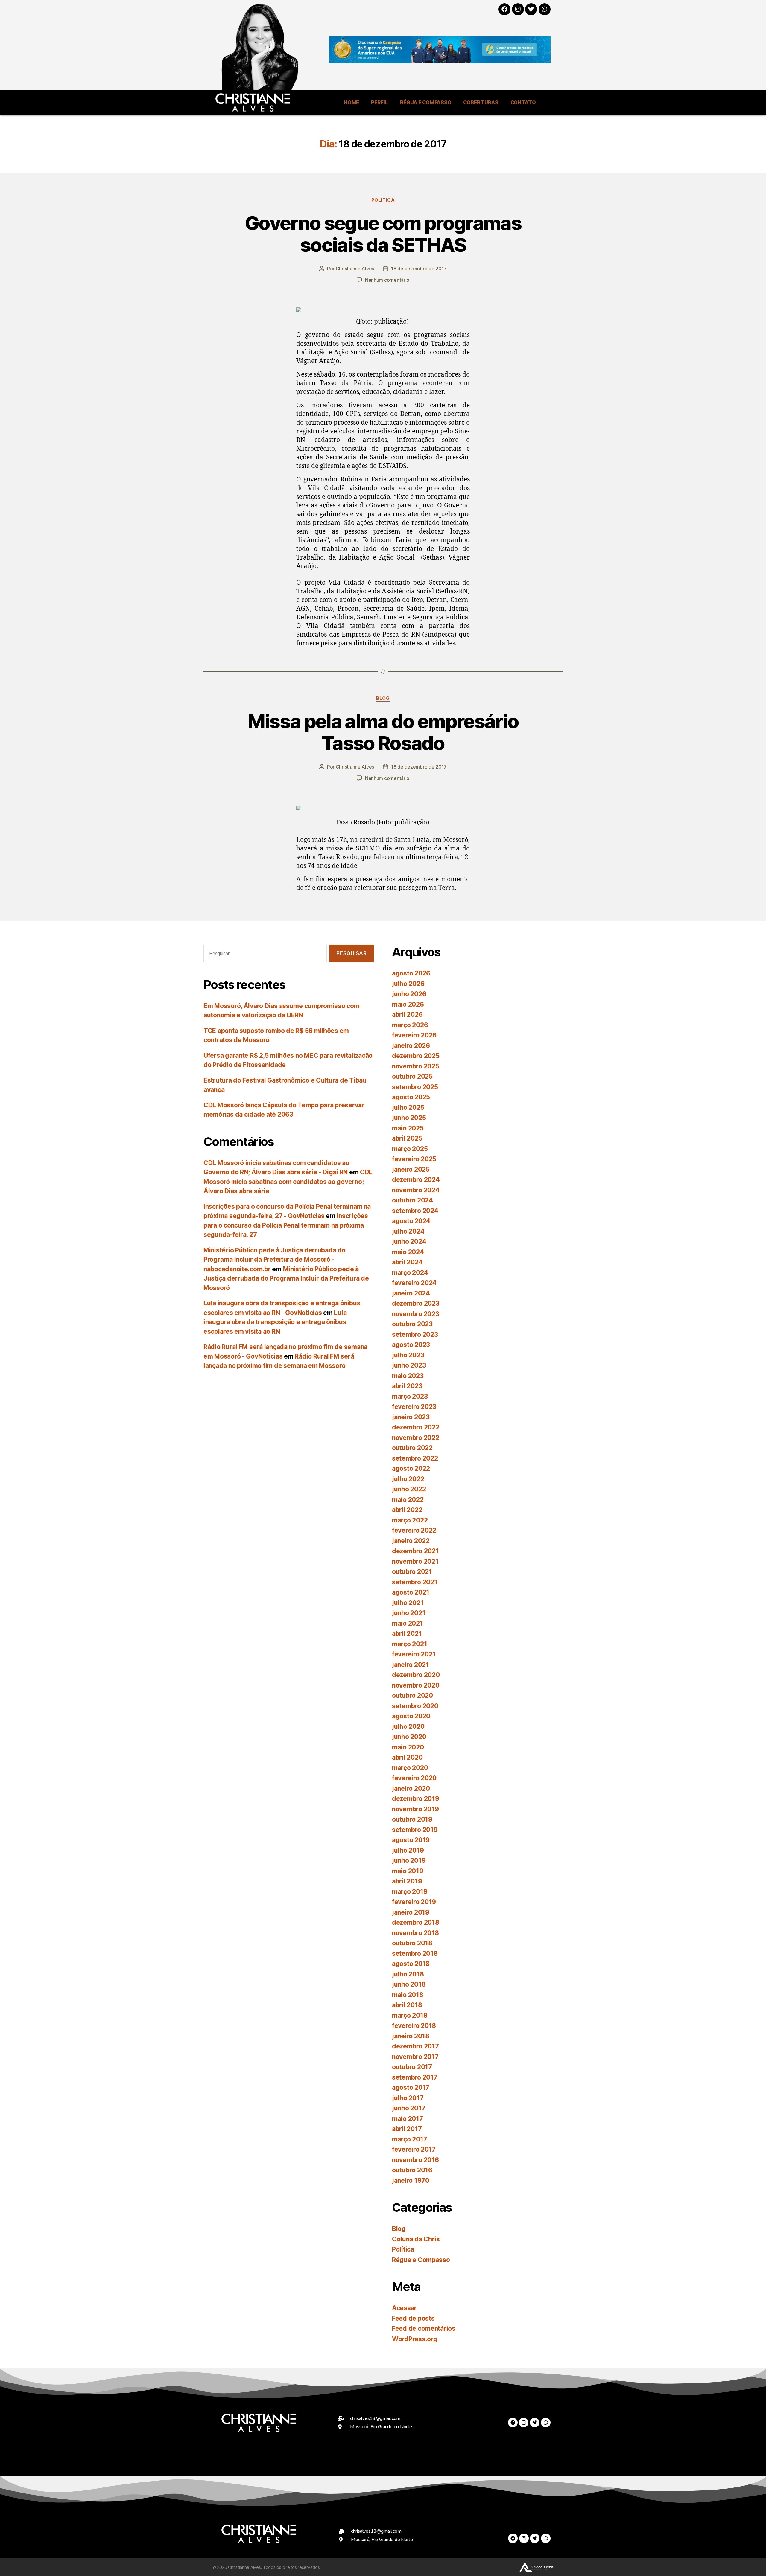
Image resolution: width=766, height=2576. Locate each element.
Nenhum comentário (387, 280)
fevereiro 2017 (414, 2149)
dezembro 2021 (415, 1551)
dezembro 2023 (416, 1303)
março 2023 (410, 1396)
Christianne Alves (355, 269)
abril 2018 (407, 2005)
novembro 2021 (415, 1561)
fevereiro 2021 (414, 1654)
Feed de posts (413, 2318)
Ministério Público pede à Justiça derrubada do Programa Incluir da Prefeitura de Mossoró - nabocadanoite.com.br (275, 1260)
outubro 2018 (412, 1943)
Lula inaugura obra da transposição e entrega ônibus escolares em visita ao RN (275, 1322)
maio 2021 (408, 1623)
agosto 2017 (411, 2088)
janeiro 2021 (411, 1665)
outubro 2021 (412, 1572)
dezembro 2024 (416, 1180)
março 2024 (410, 1273)
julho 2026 (408, 984)
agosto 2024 (411, 1221)
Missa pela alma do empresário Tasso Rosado (383, 732)
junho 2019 (409, 1861)
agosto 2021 (411, 1592)
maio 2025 (408, 1128)
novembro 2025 (416, 1066)
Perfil (379, 102)
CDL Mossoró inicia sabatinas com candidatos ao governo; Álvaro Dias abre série (288, 1182)
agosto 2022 (411, 1468)
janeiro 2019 (411, 1912)
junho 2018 (409, 1984)
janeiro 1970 (411, 2181)
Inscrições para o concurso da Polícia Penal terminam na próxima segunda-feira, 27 (286, 1225)
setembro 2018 (415, 1954)
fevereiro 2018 (414, 2026)
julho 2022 (408, 1479)
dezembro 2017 (415, 2046)
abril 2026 (407, 1015)
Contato (523, 102)
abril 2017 (407, 2129)
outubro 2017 (412, 2067)
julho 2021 (408, 1603)
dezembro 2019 (416, 1799)
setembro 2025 (415, 1087)
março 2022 (410, 1520)
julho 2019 (408, 1850)
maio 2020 (408, 1747)
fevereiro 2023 (414, 1407)
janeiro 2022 (411, 1541)
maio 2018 (408, 1995)
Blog (383, 698)
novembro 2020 (416, 1685)
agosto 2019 (411, 1840)
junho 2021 (409, 1613)
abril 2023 (407, 1386)
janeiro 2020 (411, 1788)
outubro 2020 (412, 1695)
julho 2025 (408, 1108)
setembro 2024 (415, 1211)
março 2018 (410, 2015)
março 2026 (410, 1025)
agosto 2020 (411, 1716)
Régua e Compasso (426, 102)
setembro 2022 (415, 1458)
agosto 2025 (411, 1097)
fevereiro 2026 (414, 1035)
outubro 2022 (412, 1448)
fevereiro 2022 (414, 1530)
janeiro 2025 (411, 1169)
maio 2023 (408, 1376)
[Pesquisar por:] (264, 955)
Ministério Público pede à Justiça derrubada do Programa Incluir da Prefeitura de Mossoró (286, 1278)
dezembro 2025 (416, 1056)
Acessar (404, 2308)
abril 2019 (407, 1881)
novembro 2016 (415, 2160)
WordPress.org (415, 2339)
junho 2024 (409, 1241)
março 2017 (409, 2139)
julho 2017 (408, 2098)
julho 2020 (408, 1727)
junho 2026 (409, 994)
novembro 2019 (415, 1809)
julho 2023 (408, 1355)
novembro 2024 (416, 1190)
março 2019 (410, 1892)
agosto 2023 (411, 1345)
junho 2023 (409, 1365)
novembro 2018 (415, 1933)
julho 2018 (408, 1974)
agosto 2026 (411, 973)
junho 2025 (409, 1118)
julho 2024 (408, 1231)
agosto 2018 (411, 1964)
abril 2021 (407, 1634)
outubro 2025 (412, 1076)
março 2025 (410, 1149)
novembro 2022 (416, 1438)
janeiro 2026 (411, 1046)
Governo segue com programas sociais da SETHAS (383, 234)
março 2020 (410, 1768)
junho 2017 (409, 2108)
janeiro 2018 (411, 2036)
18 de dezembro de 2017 (419, 269)
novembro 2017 (415, 2057)
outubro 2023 (412, 1324)
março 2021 (409, 1644)
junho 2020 (409, 1737)
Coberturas (481, 102)
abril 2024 (407, 1262)
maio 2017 (408, 2119)
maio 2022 (408, 1500)
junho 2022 (409, 1489)
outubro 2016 (412, 2170)
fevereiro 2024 (414, 1283)
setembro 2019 (415, 1830)
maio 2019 (408, 1871)
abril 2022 (407, 1510)
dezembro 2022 (416, 1427)
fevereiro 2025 (414, 1159)
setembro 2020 (415, 1706)
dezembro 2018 (416, 1922)
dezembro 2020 (416, 1675)
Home (351, 102)
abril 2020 (407, 1757)
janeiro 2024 (411, 1293)
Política (383, 200)
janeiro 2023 (411, 1417)
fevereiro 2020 (414, 1778)
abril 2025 (407, 1138)
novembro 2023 (416, 1314)
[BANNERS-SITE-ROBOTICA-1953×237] (440, 61)
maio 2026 (408, 1004)
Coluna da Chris (416, 2239)
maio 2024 (408, 1252)
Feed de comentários (424, 2329)
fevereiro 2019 (414, 1902)
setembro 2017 (415, 2077)
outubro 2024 (412, 1200)
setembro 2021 (415, 1582)
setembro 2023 (415, 1335)
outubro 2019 (412, 1819)
